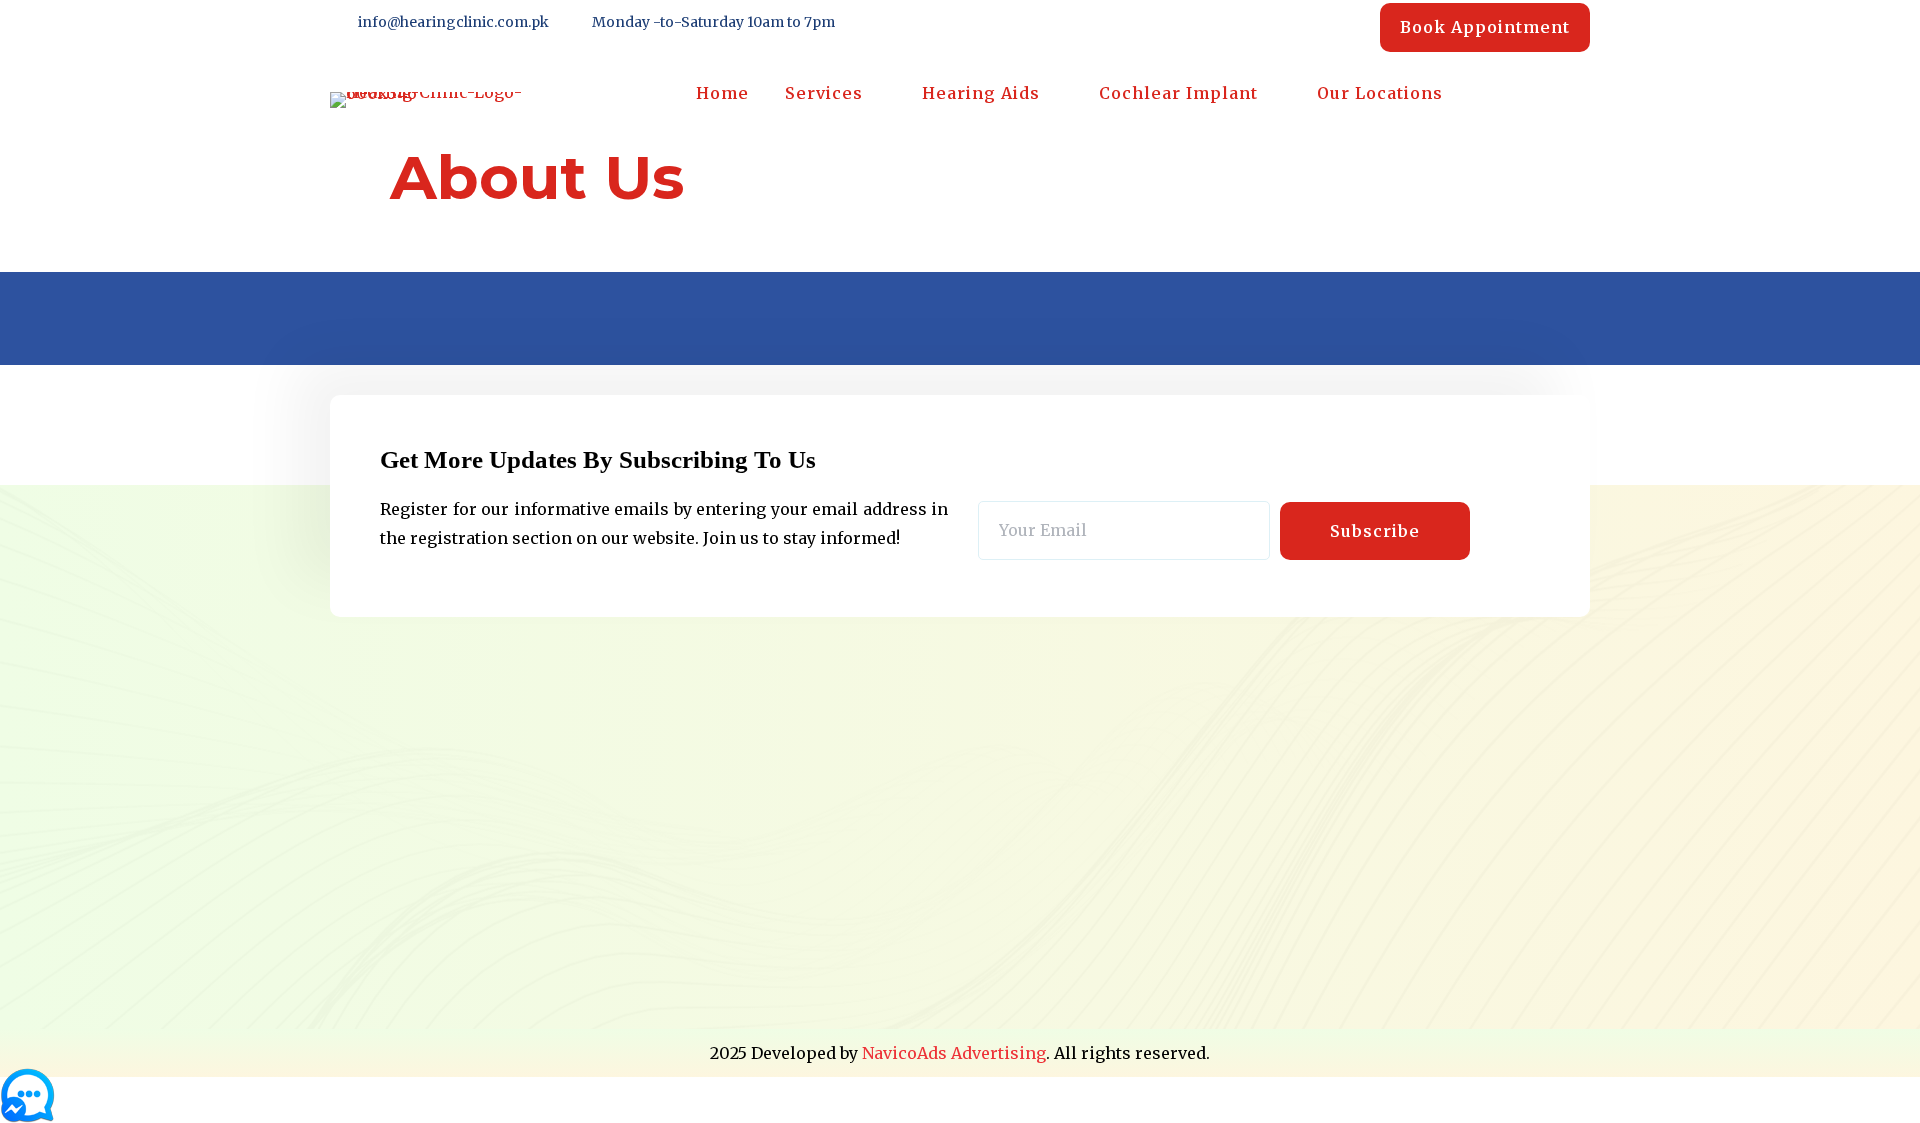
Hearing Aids (981, 93)
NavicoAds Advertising (954, 1053)
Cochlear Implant (1178, 93)
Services (824, 93)
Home (722, 93)
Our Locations (1380, 93)
